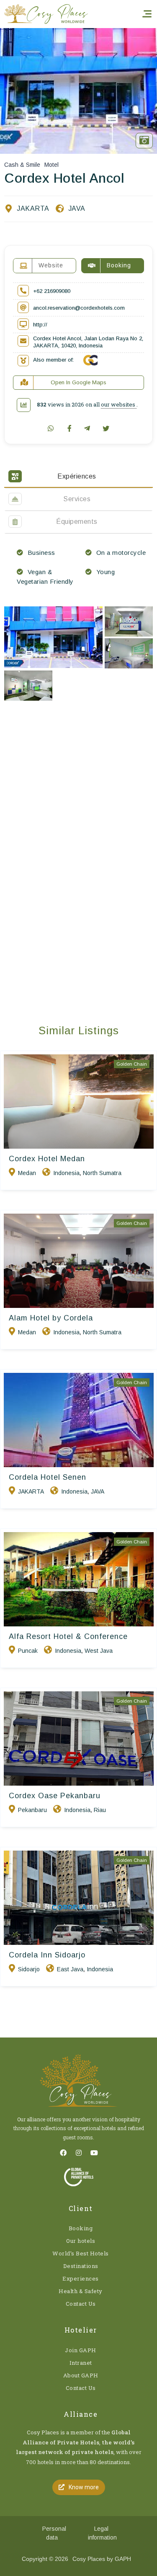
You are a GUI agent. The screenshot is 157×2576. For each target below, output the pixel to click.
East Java (70, 1969)
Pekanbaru (32, 1810)
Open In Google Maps (78, 382)
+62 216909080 (52, 291)
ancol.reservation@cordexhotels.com (79, 308)
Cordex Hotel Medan (47, 1159)
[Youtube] (94, 2153)
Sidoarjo (29, 1969)
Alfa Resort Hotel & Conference (68, 1636)
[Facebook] (63, 2153)
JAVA (77, 208)
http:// (40, 325)
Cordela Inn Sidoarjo (47, 1955)
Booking (81, 2228)
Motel (51, 165)
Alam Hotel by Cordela (51, 1318)
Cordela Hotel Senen (48, 1477)
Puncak (28, 1651)
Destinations (81, 2266)
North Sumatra (102, 1173)
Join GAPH (81, 2350)
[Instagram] (79, 2153)
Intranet (81, 2363)
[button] (79, 2487)
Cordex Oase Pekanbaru (55, 1796)
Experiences (81, 2278)
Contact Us (81, 2304)
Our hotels (81, 2241)
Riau (100, 1810)
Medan (27, 1173)
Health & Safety (81, 2291)
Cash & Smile (22, 165)
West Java (99, 1651)
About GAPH (81, 2375)
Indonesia (66, 1173)
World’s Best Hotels (81, 2253)
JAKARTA (33, 208)
